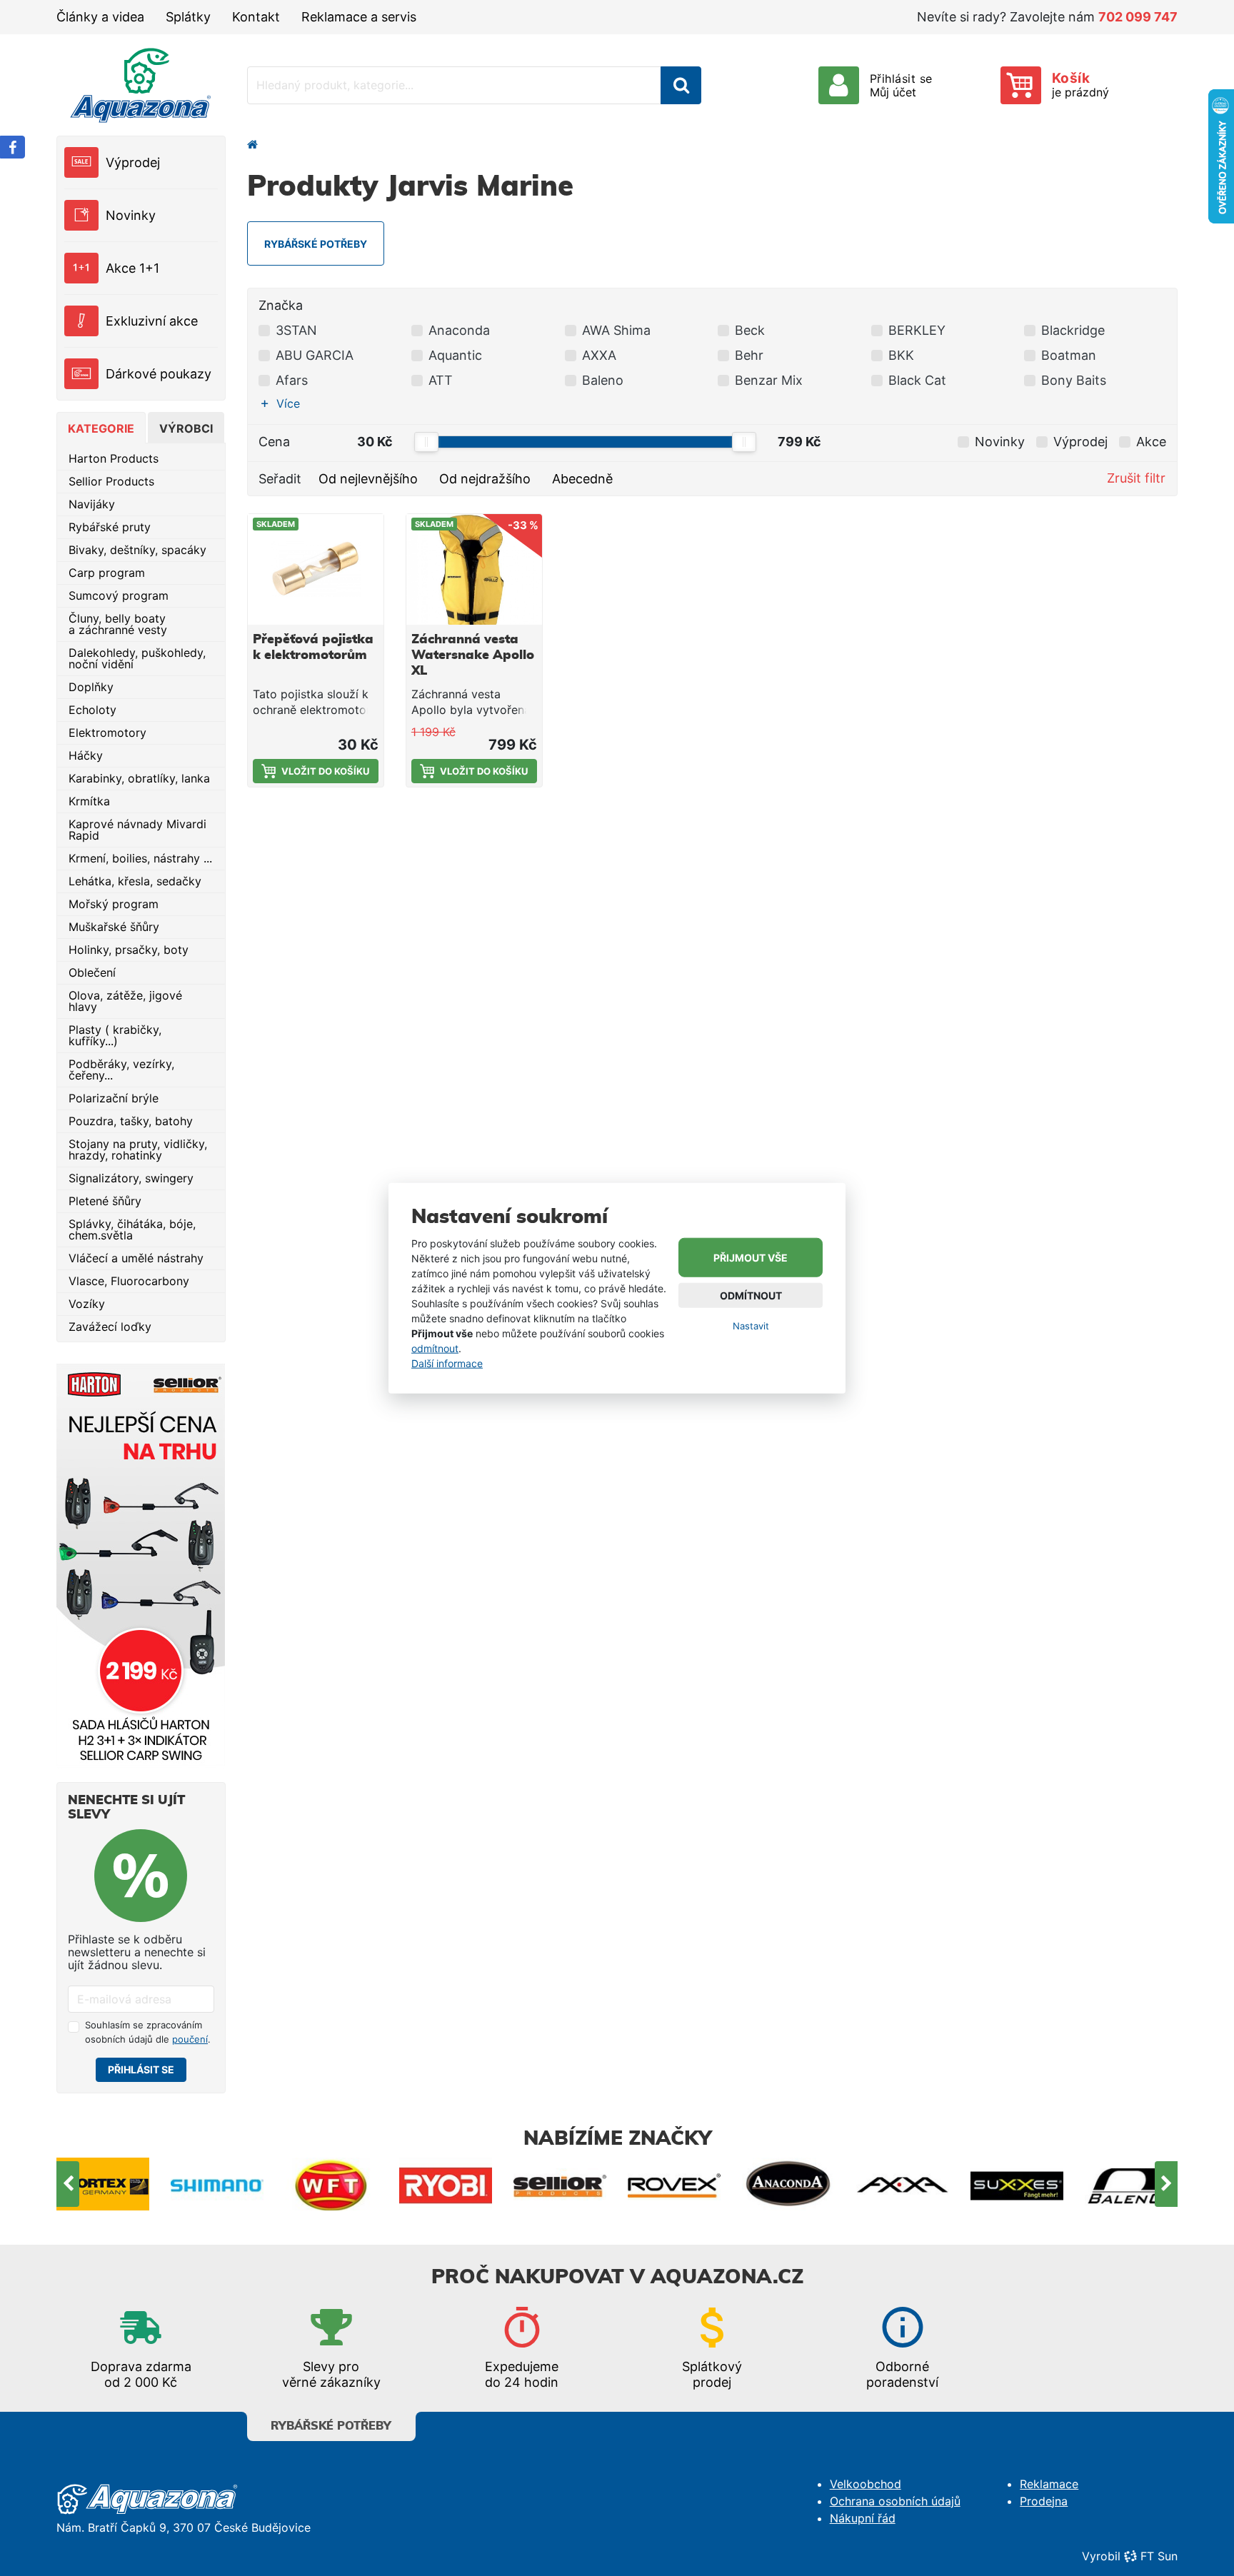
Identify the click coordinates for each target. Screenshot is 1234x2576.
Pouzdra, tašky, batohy (131, 1121)
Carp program (107, 573)
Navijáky (92, 504)
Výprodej (133, 162)
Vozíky (87, 1304)
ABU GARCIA (315, 355)
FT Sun (1159, 2556)
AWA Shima (616, 330)
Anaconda (459, 330)
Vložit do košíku (325, 771)
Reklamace (1049, 2484)
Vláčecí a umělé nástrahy (136, 1258)
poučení (190, 2039)
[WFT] (217, 2184)
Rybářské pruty (110, 527)
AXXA (599, 355)
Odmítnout (751, 1295)
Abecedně (582, 479)
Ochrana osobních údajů (895, 2501)
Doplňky (91, 687)
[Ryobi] (331, 2184)
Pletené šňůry (105, 1201)
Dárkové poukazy (159, 374)
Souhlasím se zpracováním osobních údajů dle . (148, 2032)
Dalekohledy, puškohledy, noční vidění (137, 658)
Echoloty (92, 710)
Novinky (131, 215)
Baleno (603, 380)
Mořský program (114, 904)
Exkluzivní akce (152, 321)
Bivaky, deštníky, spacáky (137, 550)
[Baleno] (1017, 2184)
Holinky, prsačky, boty (129, 950)
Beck (750, 330)
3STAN (296, 330)
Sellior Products (111, 481)
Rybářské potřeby (331, 2426)
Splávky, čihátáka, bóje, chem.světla (132, 1229)
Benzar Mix (769, 380)
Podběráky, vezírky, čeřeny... (121, 1070)
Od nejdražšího (485, 479)
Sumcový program (119, 595)
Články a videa (100, 17)
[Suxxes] (903, 2184)
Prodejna (1044, 2501)
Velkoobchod (866, 2484)
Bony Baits (1074, 380)
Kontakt (256, 17)
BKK (901, 355)
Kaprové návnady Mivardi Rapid (137, 830)
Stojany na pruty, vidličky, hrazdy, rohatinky (138, 1149)
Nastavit (751, 1326)
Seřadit (280, 479)
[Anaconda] (674, 2184)
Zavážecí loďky (110, 1327)
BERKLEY (917, 330)
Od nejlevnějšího (368, 479)
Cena (274, 442)
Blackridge (1073, 330)
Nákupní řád (863, 2518)
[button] (284, 403)
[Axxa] (788, 2184)
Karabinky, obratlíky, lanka (139, 778)
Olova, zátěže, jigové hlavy (125, 1001)
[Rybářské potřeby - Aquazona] (253, 144)
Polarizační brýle (114, 1098)
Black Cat (917, 380)
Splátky (188, 17)
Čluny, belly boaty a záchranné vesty (118, 624)
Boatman (1069, 355)
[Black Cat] (1131, 2184)
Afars (292, 380)
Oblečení (92, 972)
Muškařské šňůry (114, 927)
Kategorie (101, 428)
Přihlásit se (141, 2069)
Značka (281, 305)
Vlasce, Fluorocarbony (129, 1281)
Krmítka (89, 801)
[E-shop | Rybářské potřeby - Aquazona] (141, 85)
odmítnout (435, 1348)
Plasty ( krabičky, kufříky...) (115, 1035)
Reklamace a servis (359, 17)
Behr (749, 355)
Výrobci (186, 428)
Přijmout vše (751, 1258)
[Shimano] (103, 2184)
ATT (441, 380)
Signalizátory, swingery (131, 1178)
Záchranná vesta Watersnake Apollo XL (473, 655)
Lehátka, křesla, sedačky (135, 881)
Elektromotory (107, 733)
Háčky (86, 755)
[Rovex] (560, 2184)
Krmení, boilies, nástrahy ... (140, 858)
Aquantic (455, 355)
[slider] (426, 442)
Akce (1151, 442)
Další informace (447, 1363)
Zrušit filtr (1136, 478)
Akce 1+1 (132, 268)
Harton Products (114, 458)
